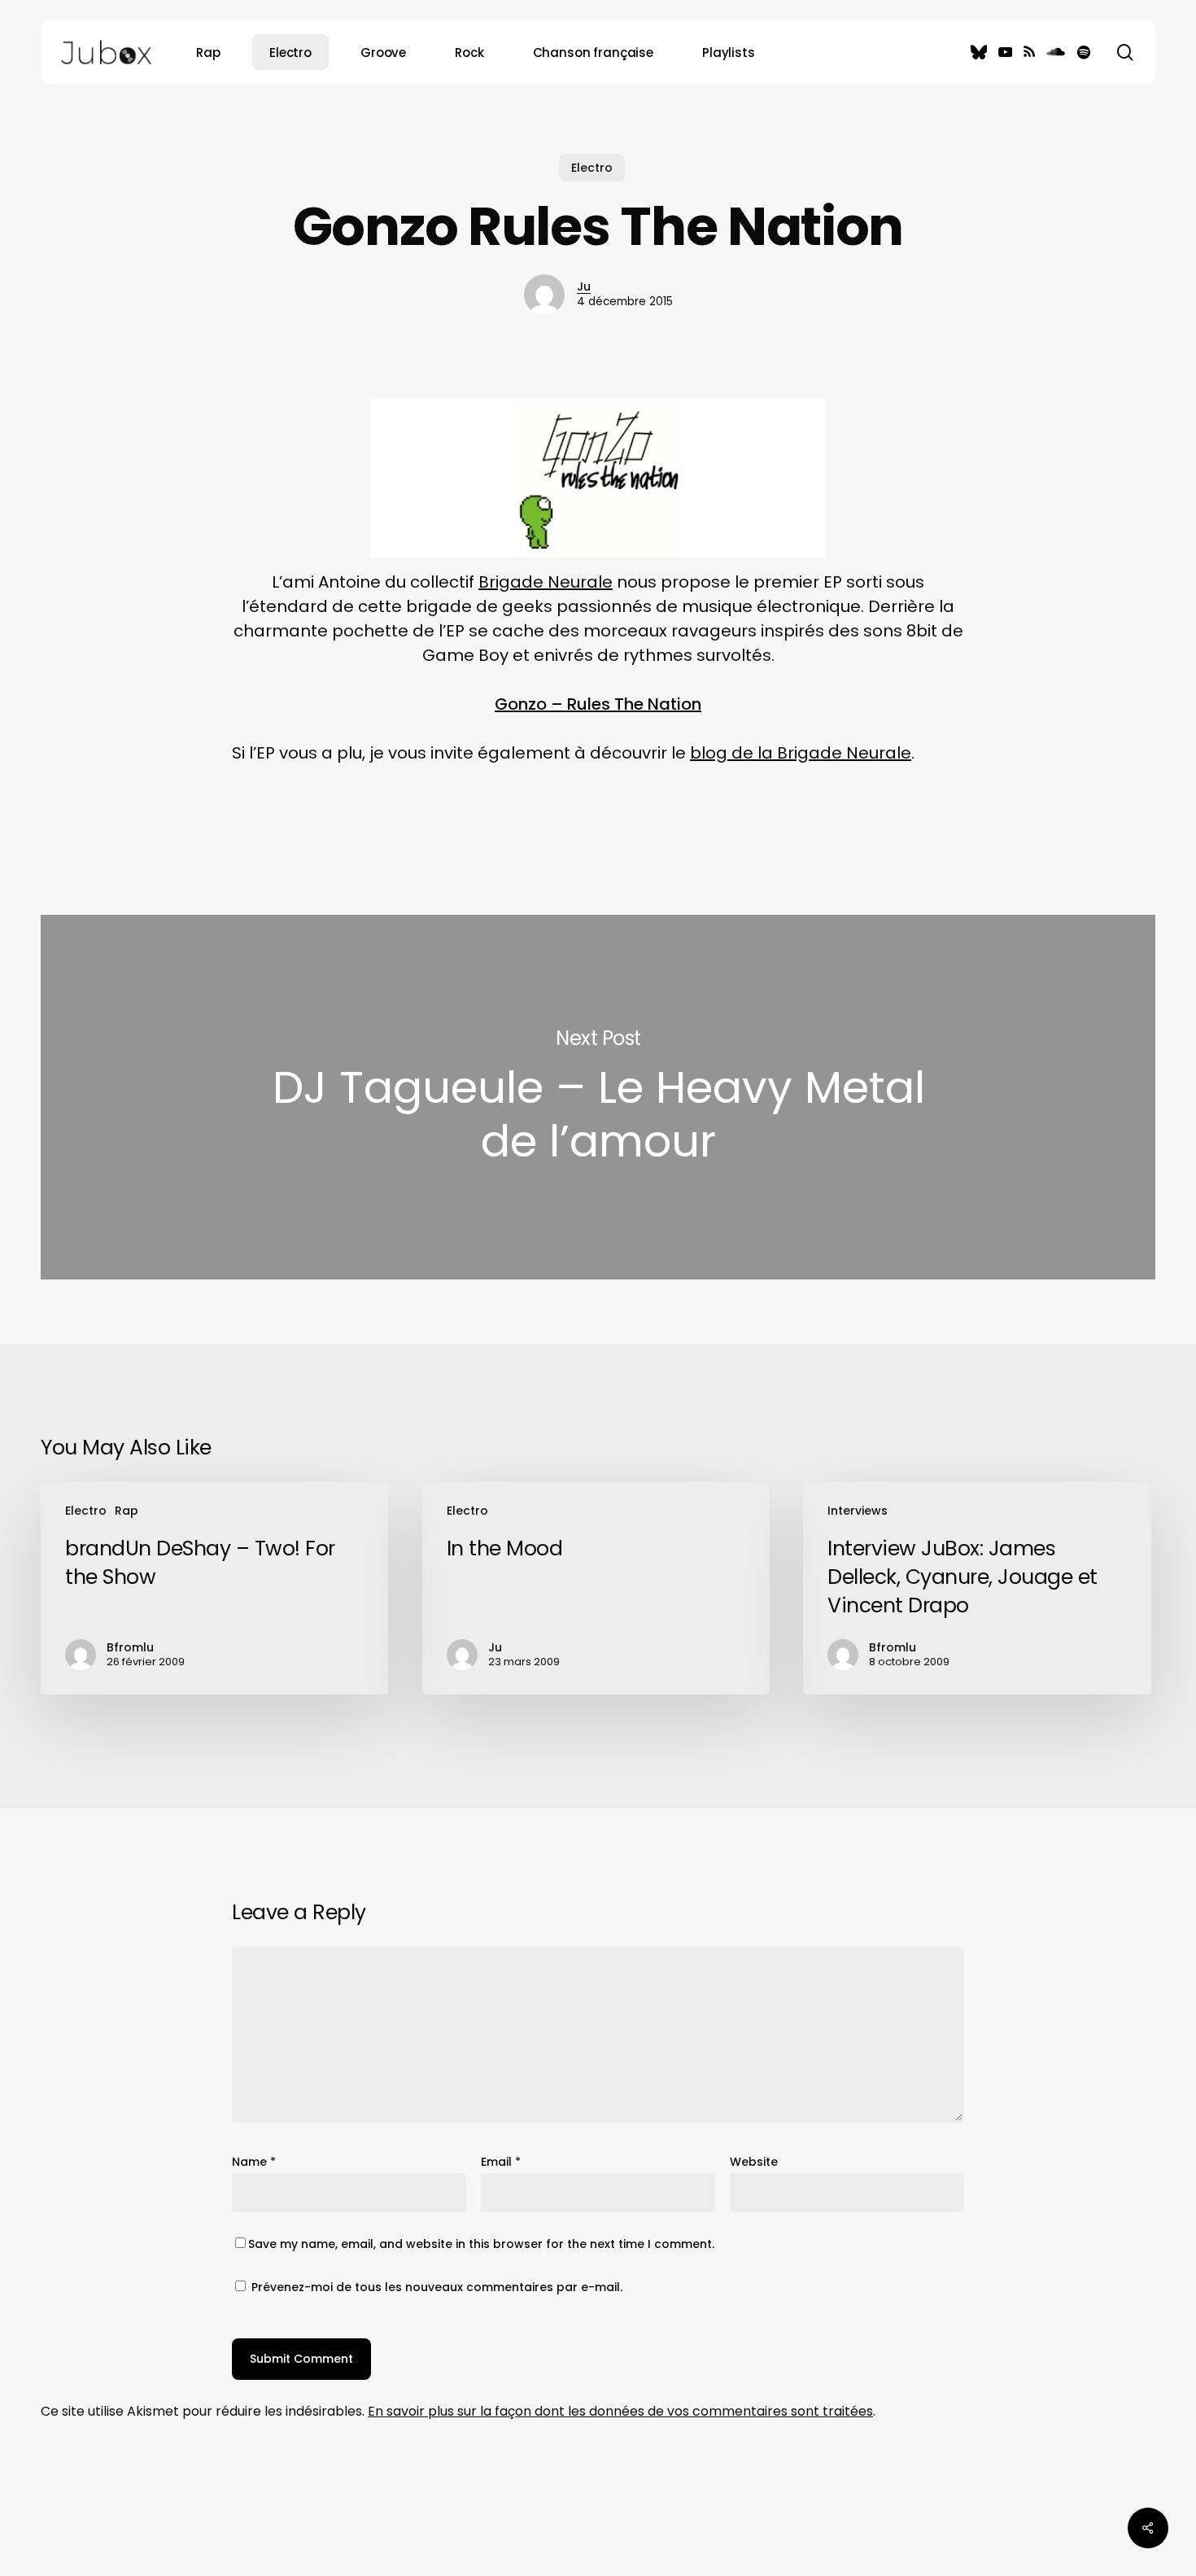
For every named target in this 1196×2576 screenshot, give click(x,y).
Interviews (858, 1511)
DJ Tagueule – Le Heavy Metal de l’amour (598, 1097)
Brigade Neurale (546, 582)
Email (501, 2162)
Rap (127, 1511)
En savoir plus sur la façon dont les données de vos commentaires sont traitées (620, 2411)
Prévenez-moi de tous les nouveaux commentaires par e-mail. (437, 2287)
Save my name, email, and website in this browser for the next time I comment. (481, 2244)
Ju (584, 286)
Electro (592, 168)
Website (754, 2162)
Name (254, 2162)
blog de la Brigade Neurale (801, 753)
